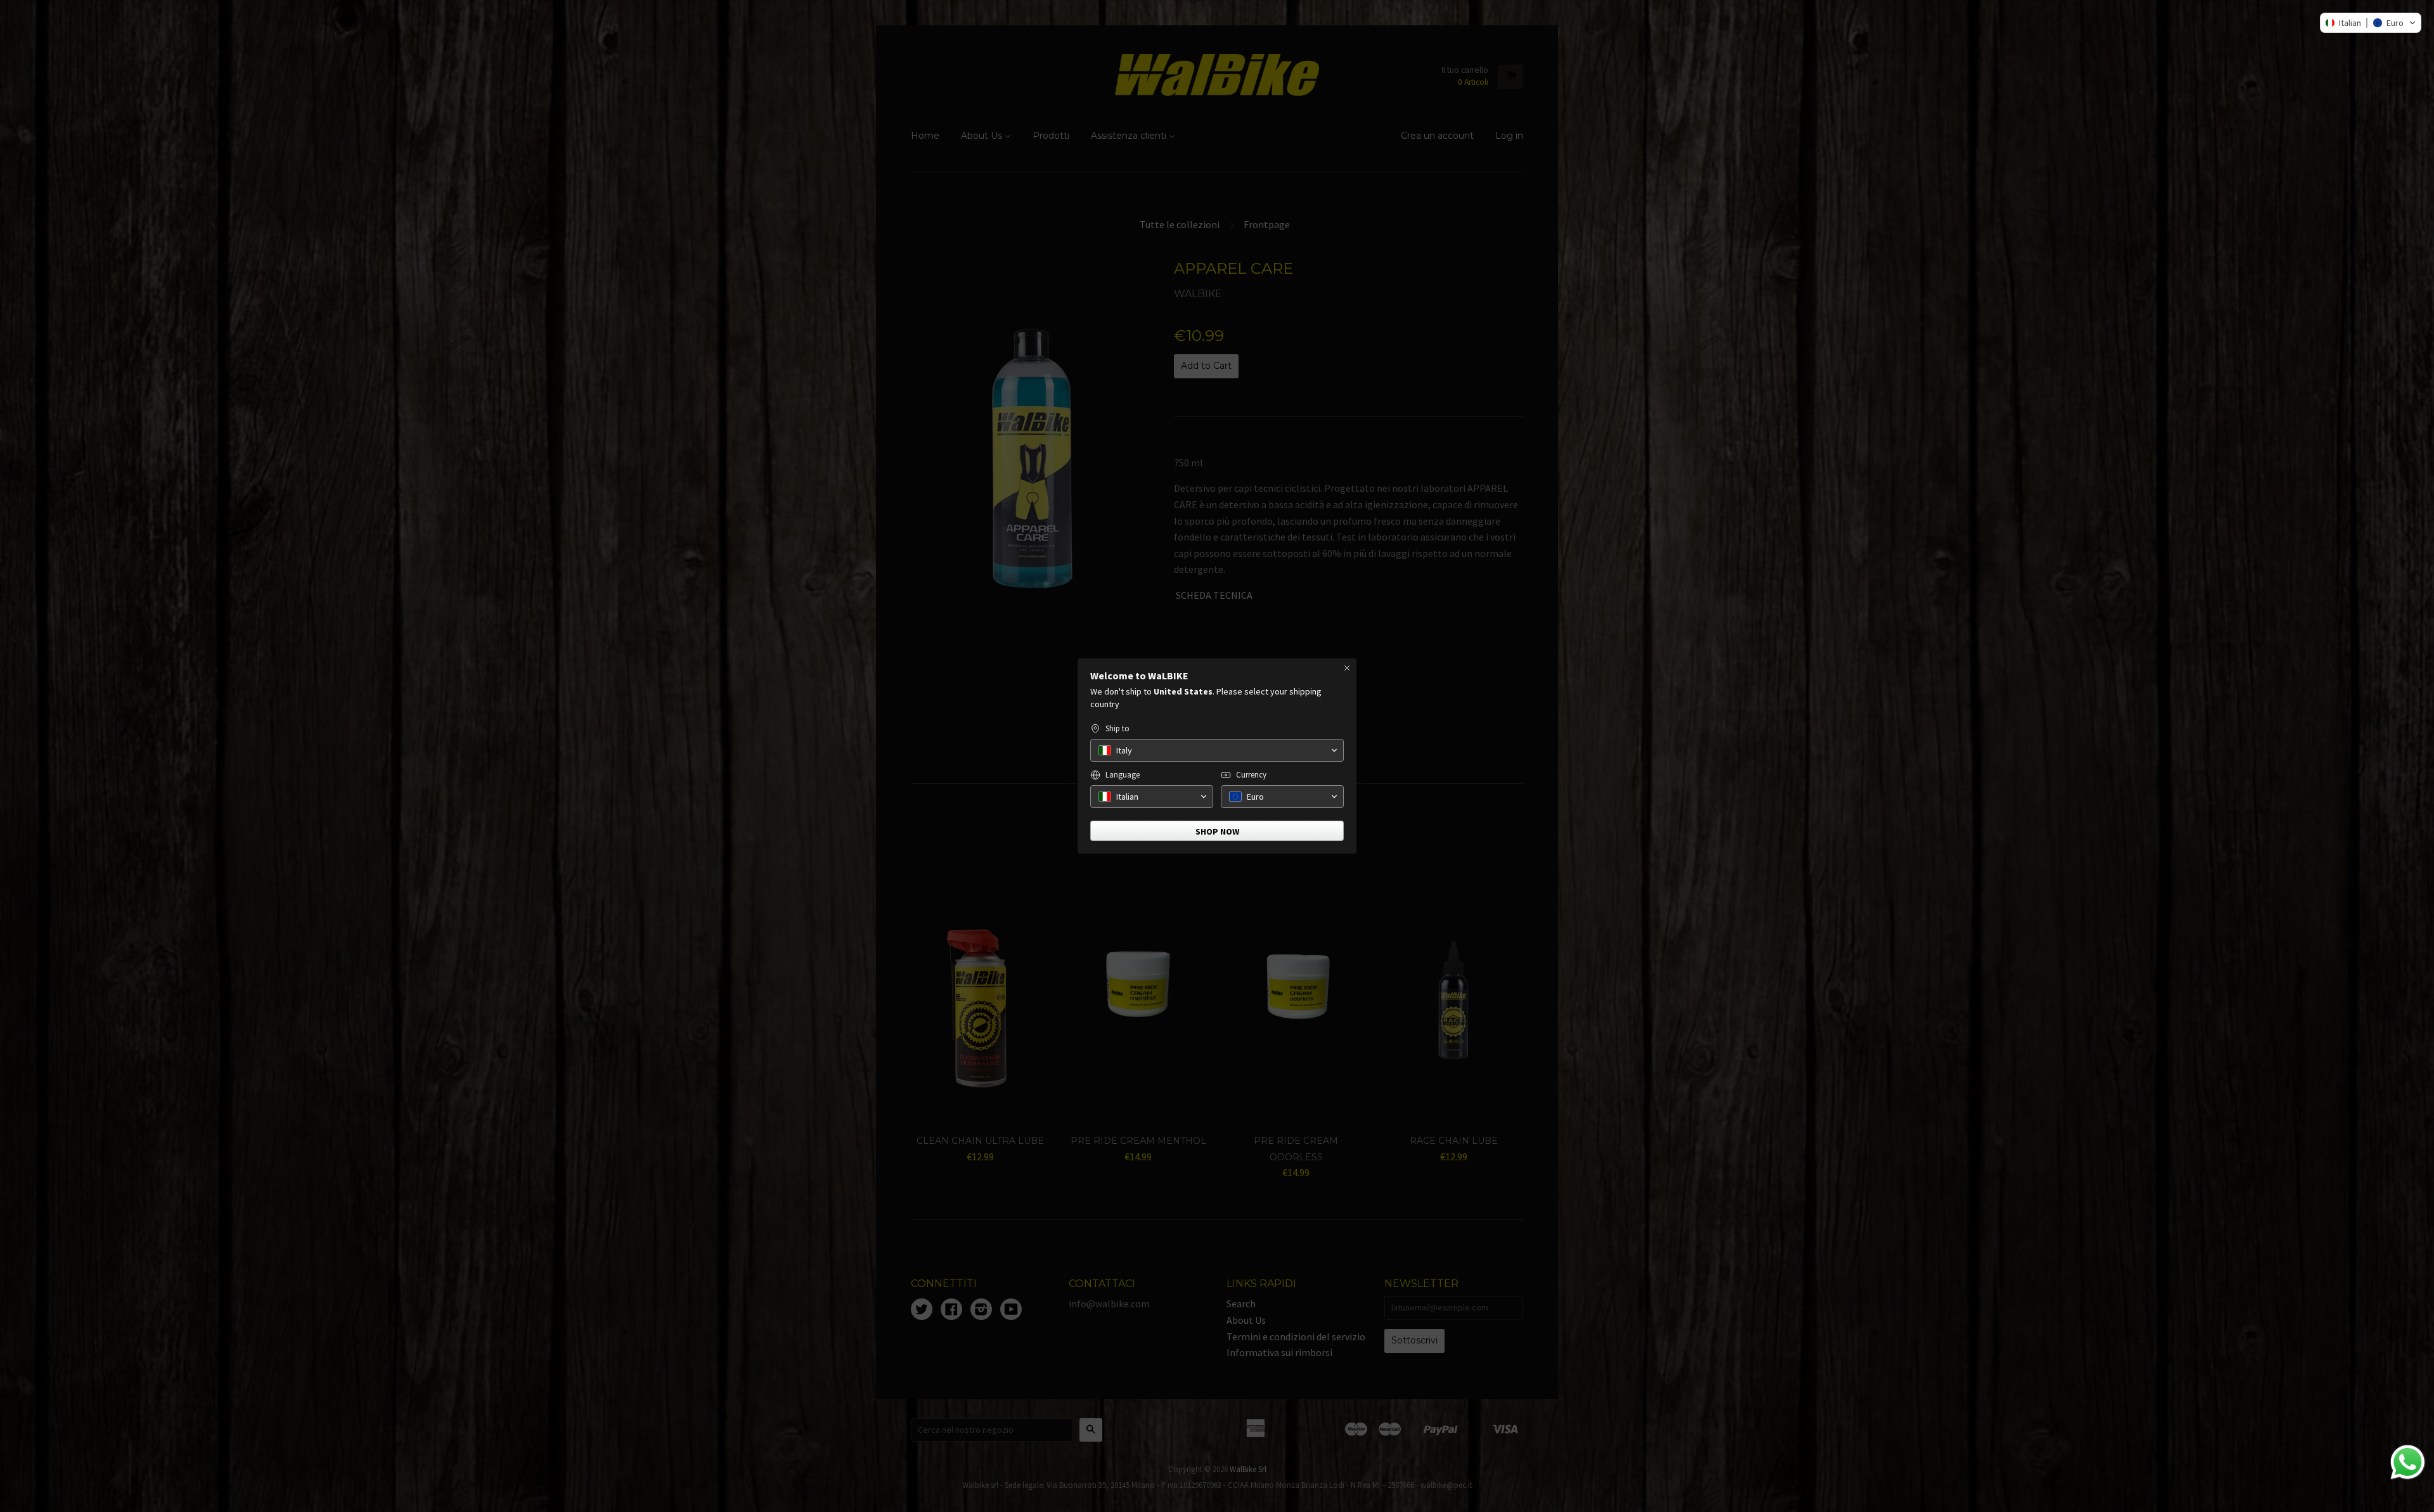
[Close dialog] (1347, 668)
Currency (1251, 775)
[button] (2371, 23)
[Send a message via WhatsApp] (2408, 1462)
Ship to (1117, 728)
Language (1123, 775)
